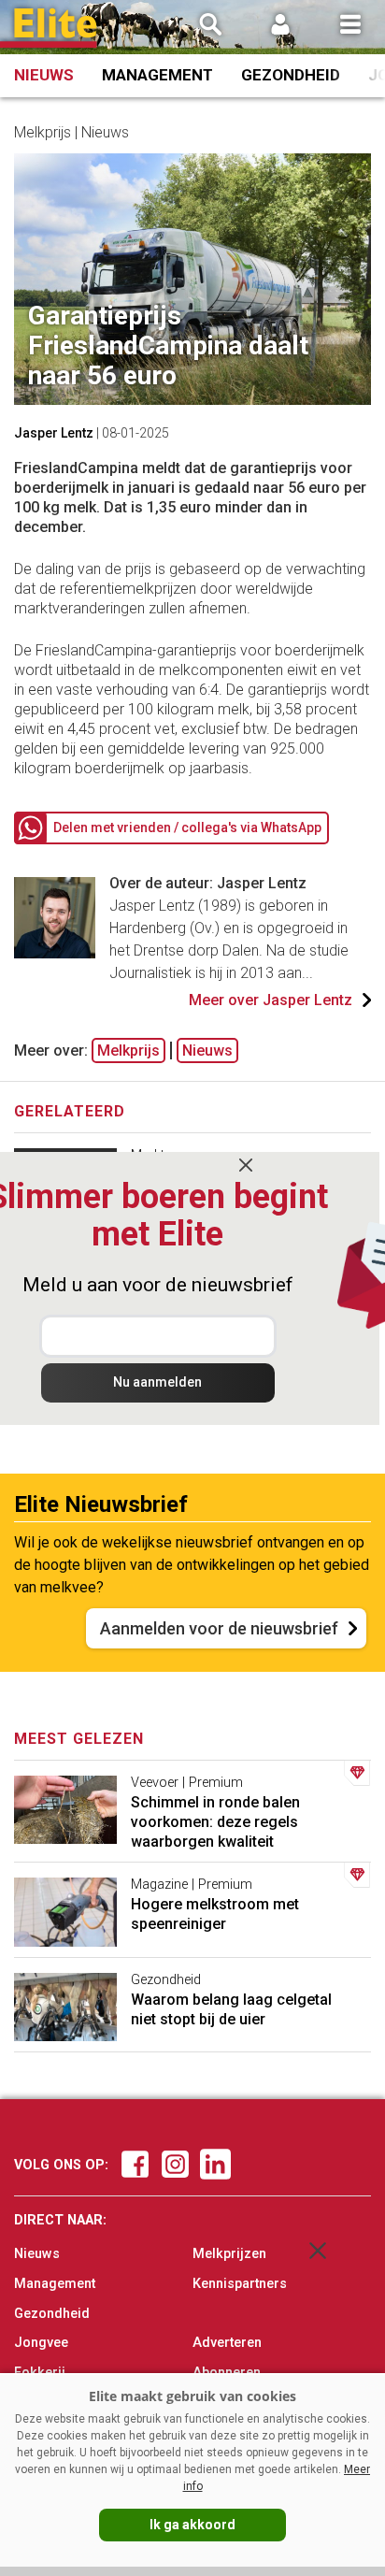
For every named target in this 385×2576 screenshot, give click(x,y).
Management (157, 75)
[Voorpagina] (56, 29)
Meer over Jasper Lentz (271, 1000)
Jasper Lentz (54, 433)
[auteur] (55, 953)
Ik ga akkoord (192, 2525)
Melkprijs (128, 1051)
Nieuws (44, 75)
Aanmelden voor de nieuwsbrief (219, 1628)
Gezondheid (291, 75)
